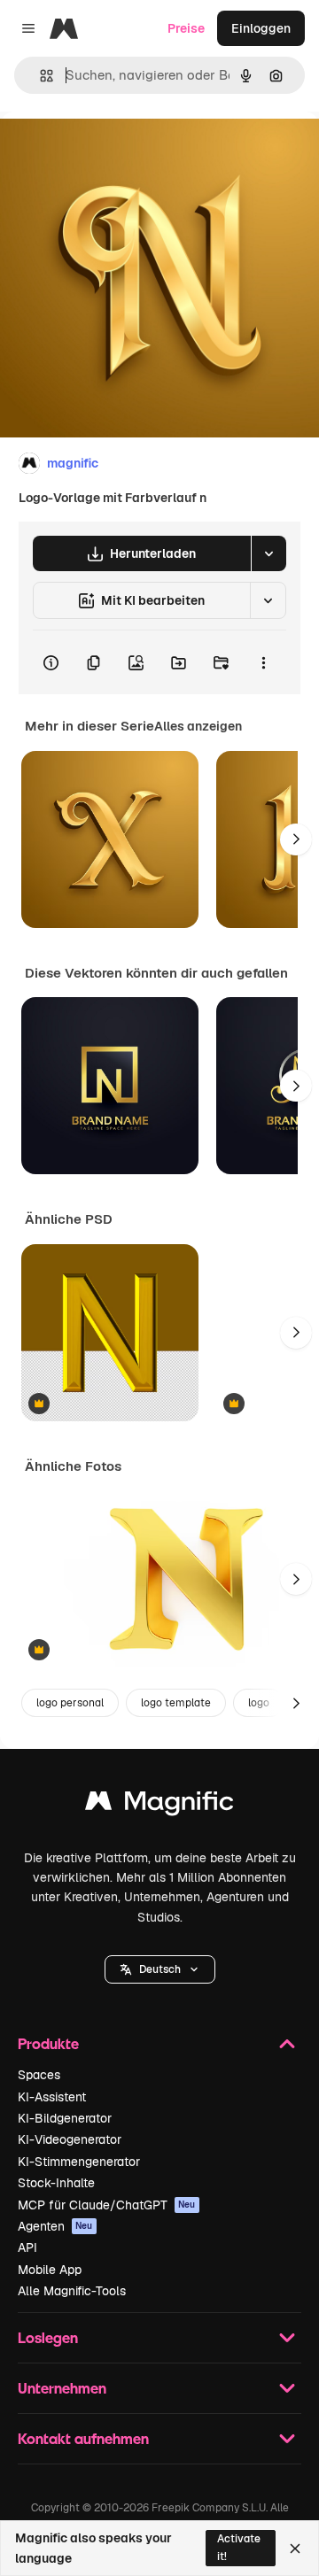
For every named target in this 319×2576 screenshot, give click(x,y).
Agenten (55, 2226)
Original (113, 152)
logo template (176, 1703)
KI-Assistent (52, 2097)
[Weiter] (296, 839)
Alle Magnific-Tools (72, 2291)
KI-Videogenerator (70, 2139)
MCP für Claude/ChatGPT (107, 2205)
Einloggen (261, 28)
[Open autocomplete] (39, 76)
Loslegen (48, 2337)
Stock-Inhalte (56, 2183)
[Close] (295, 2549)
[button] (160, 1969)
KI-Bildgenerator (65, 2118)
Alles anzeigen (198, 726)
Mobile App (50, 2270)
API (27, 2247)
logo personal (70, 1703)
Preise (186, 28)
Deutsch (160, 1969)
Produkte (48, 2043)
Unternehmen (62, 2388)
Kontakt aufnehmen (83, 2438)
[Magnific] (159, 1805)
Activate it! (239, 2547)
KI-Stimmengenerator (79, 2162)
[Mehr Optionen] (263, 662)
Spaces (39, 2075)
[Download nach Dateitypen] (268, 553)
